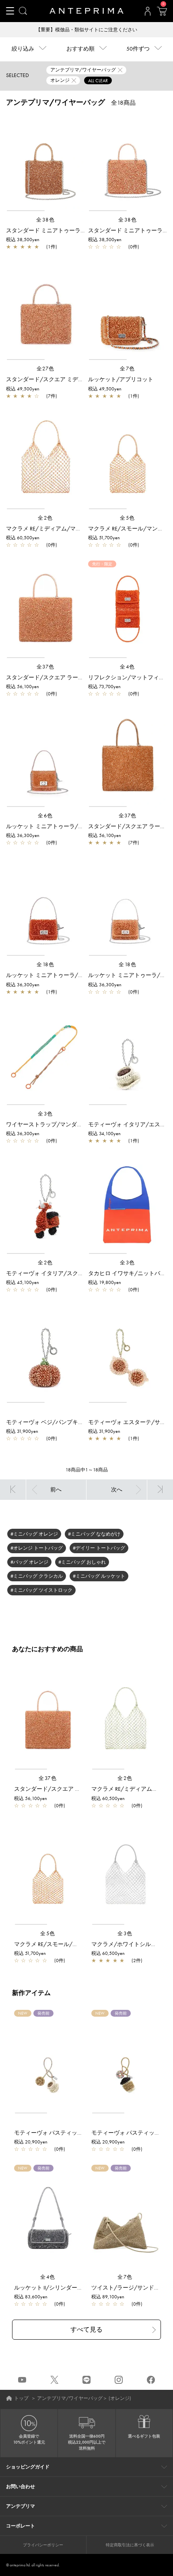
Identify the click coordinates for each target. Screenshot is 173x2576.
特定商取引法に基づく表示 (130, 2545)
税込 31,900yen (22, 1431)
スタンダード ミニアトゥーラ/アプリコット (62, 230)
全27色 (46, 369)
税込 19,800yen (105, 1282)
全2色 (45, 518)
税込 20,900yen (31, 2142)
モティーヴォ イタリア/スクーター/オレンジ (63, 1273)
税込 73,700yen (104, 687)
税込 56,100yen (23, 687)
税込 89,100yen (108, 2297)
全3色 (45, 1114)
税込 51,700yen (104, 538)
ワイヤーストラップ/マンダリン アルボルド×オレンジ (74, 1124)
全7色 (128, 369)
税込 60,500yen (23, 538)
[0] (162, 14)
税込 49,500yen (23, 389)
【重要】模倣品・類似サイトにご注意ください (86, 30)
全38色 (45, 220)
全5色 (128, 518)
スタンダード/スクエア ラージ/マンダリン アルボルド (75, 677)
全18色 (45, 964)
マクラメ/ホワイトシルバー (127, 1944)
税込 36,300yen (23, 835)
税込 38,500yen (23, 240)
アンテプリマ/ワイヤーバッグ (70, 2398)
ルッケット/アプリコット (121, 379)
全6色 (45, 816)
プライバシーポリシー (43, 2545)
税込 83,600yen (31, 2297)
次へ (117, 1489)
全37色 (46, 667)
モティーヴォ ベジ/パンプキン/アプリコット (63, 1422)
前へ (56, 1489)
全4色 (128, 667)
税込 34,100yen (104, 1134)
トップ (21, 2398)
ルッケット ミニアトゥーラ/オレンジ (53, 975)
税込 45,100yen (23, 1282)
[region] (45, 163)
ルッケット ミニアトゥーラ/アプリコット (59, 826)
